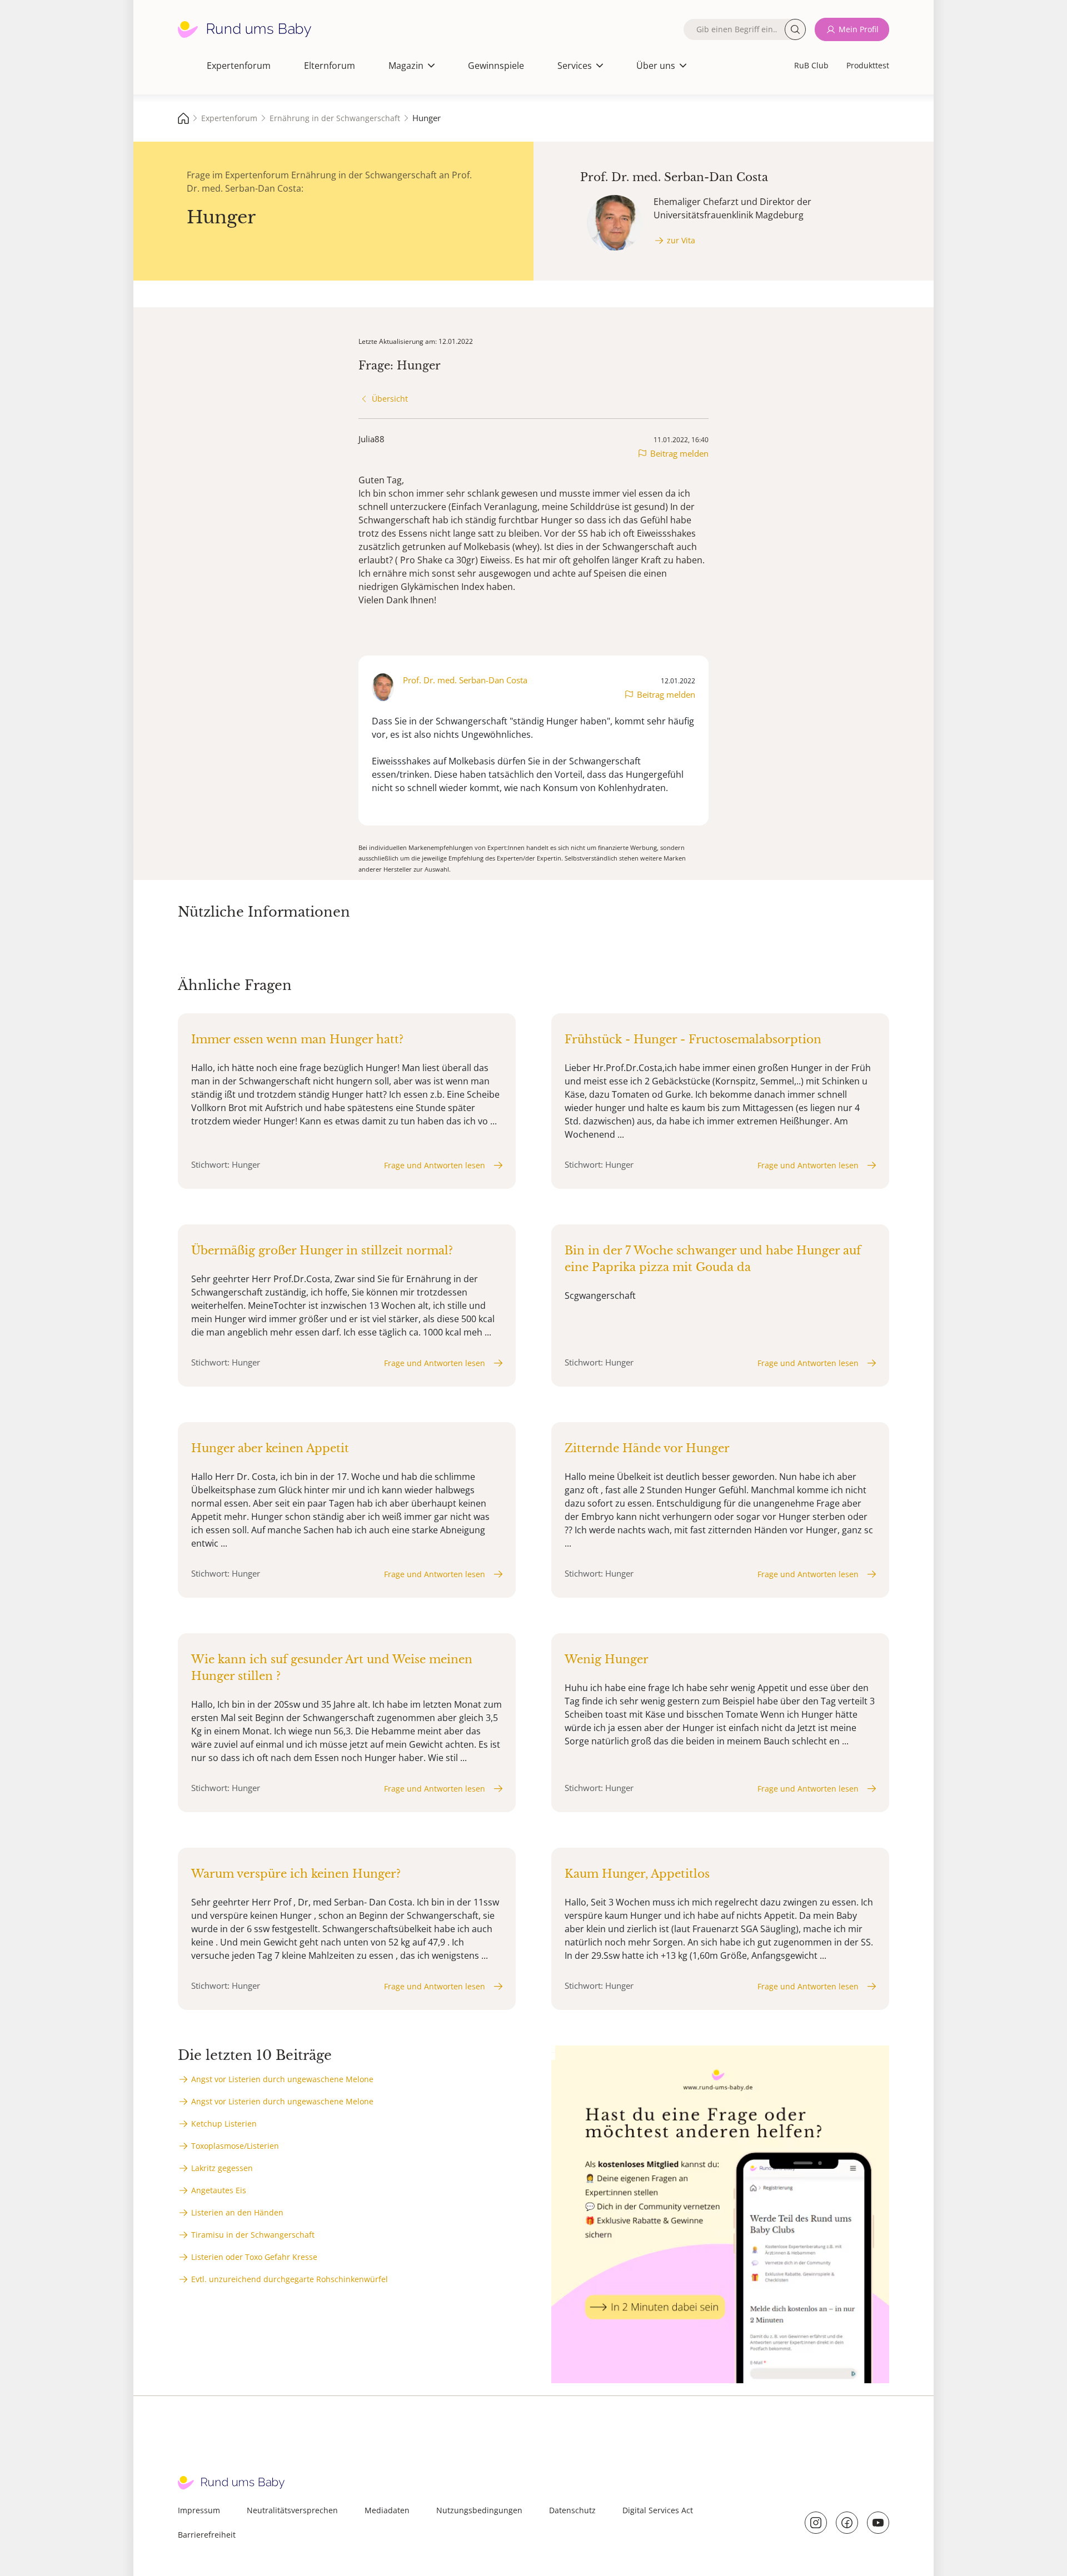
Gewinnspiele (496, 66)
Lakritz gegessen (222, 2168)
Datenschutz (572, 2510)
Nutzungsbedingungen (479, 2510)
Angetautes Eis (219, 2190)
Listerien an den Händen (237, 2212)
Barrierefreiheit (207, 2535)
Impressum (199, 2510)
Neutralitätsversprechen (292, 2510)
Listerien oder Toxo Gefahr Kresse (254, 2257)
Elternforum (330, 66)
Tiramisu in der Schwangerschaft (253, 2235)
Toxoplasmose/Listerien (235, 2146)
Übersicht (390, 399)
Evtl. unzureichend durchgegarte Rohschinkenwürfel (290, 2279)
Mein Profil (859, 29)
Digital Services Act (658, 2510)
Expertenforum (239, 66)
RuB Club (811, 65)
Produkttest (868, 65)
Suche (795, 29)
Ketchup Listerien (224, 2124)
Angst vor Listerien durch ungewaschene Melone (282, 2079)
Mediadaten (387, 2510)
